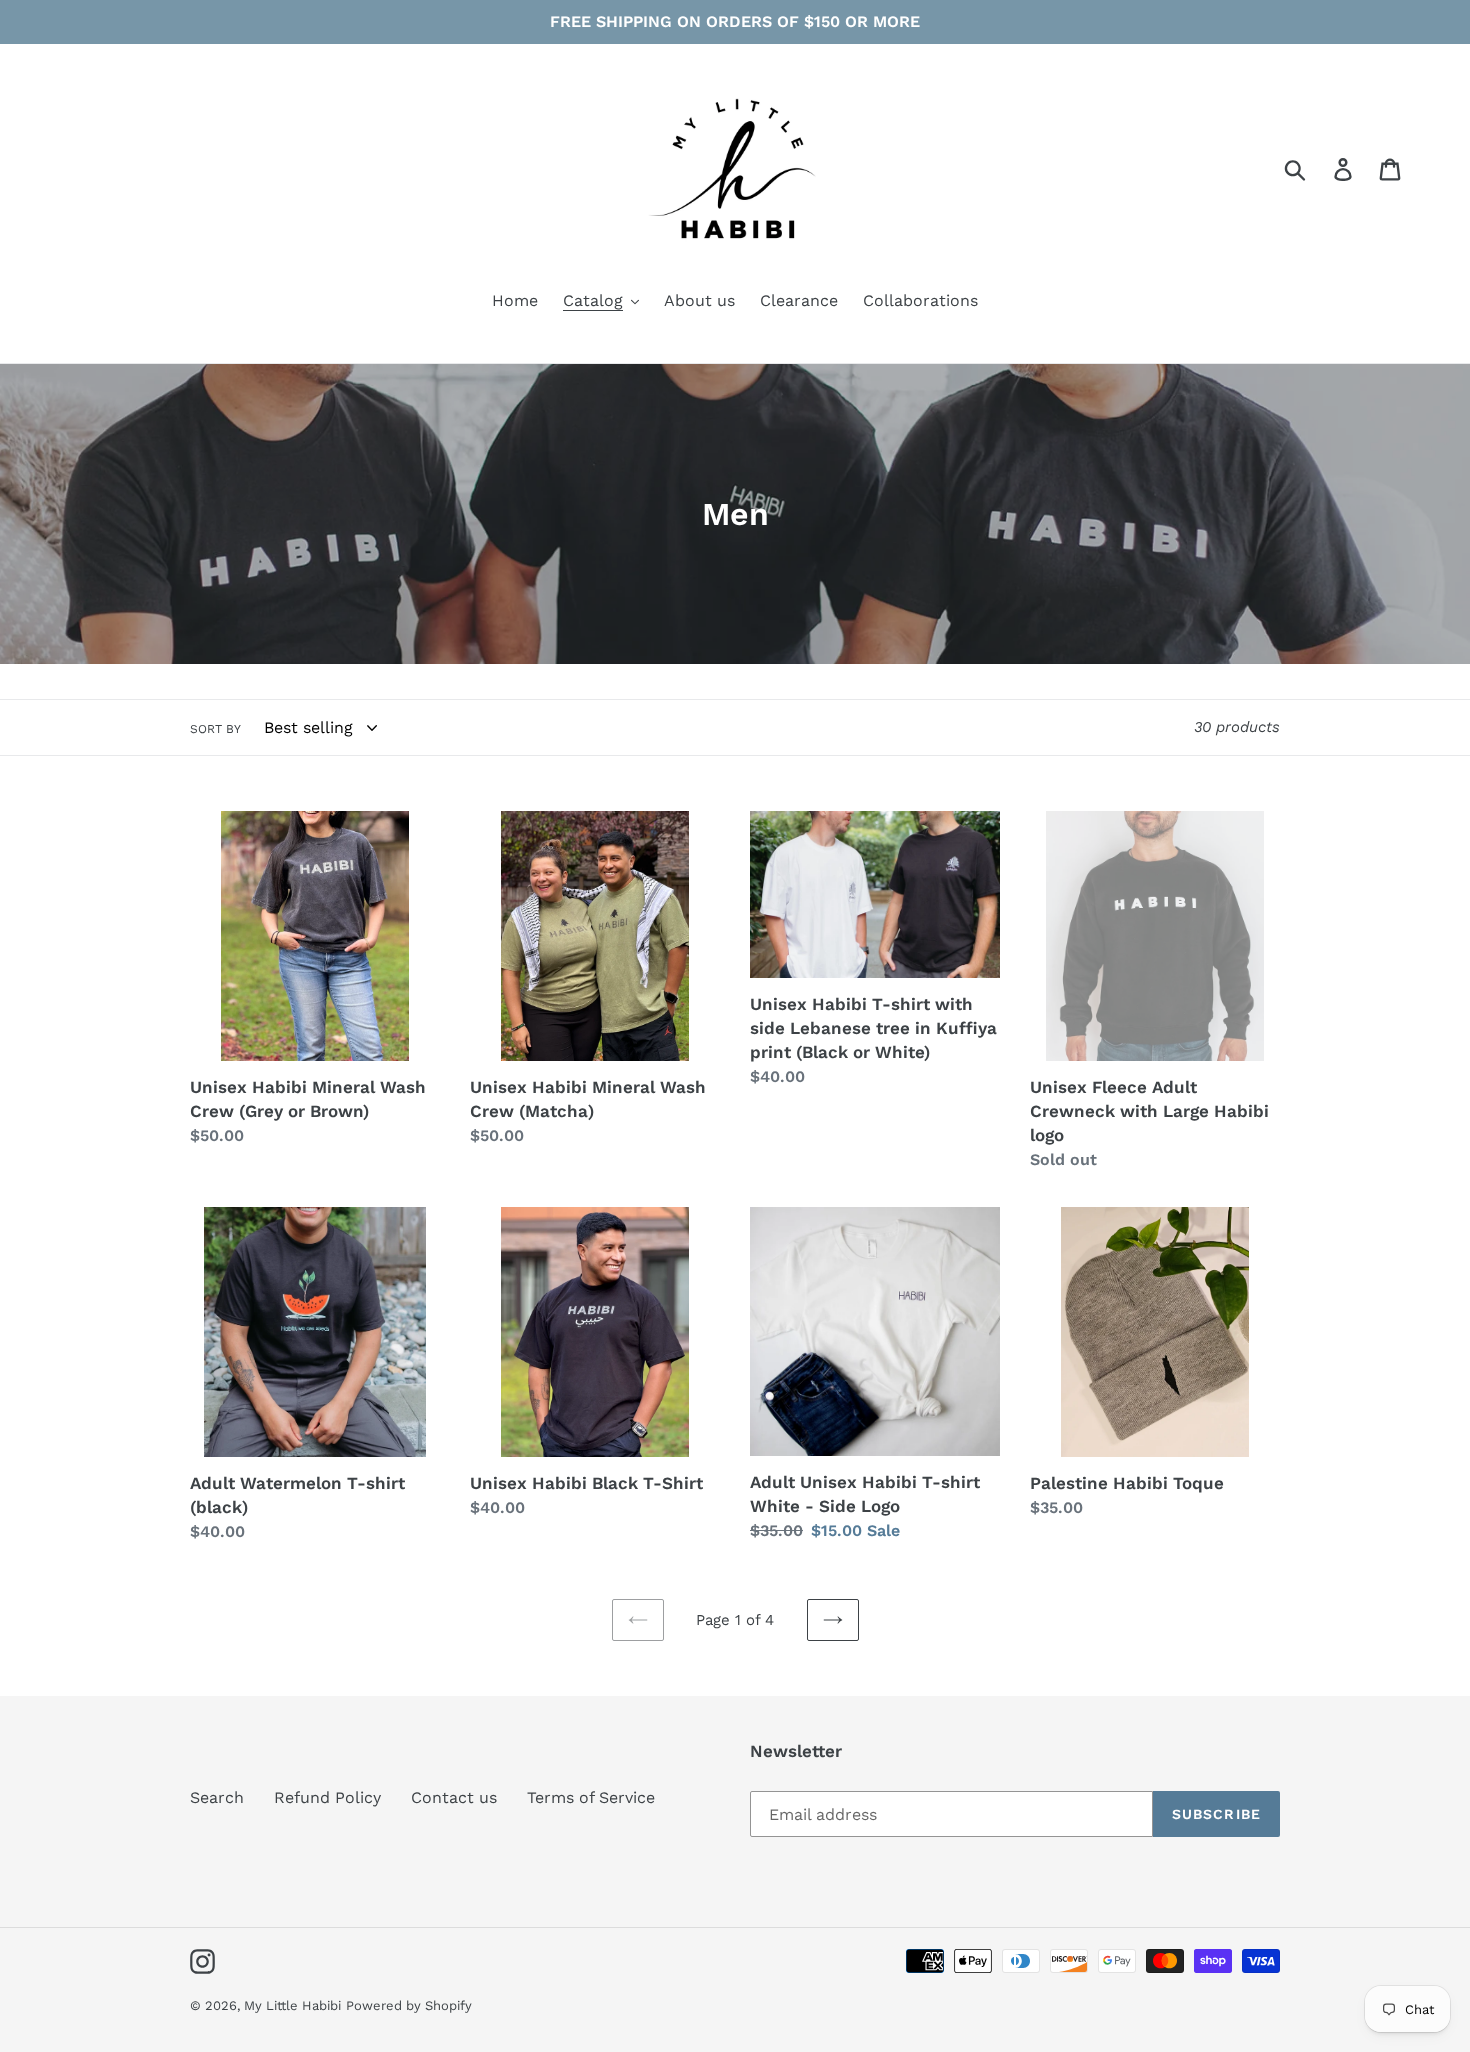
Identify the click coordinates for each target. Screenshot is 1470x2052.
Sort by (215, 729)
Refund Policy (327, 1797)
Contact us (454, 1797)
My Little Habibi (292, 2005)
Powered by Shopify (409, 2005)
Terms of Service (591, 1797)
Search (217, 1797)
